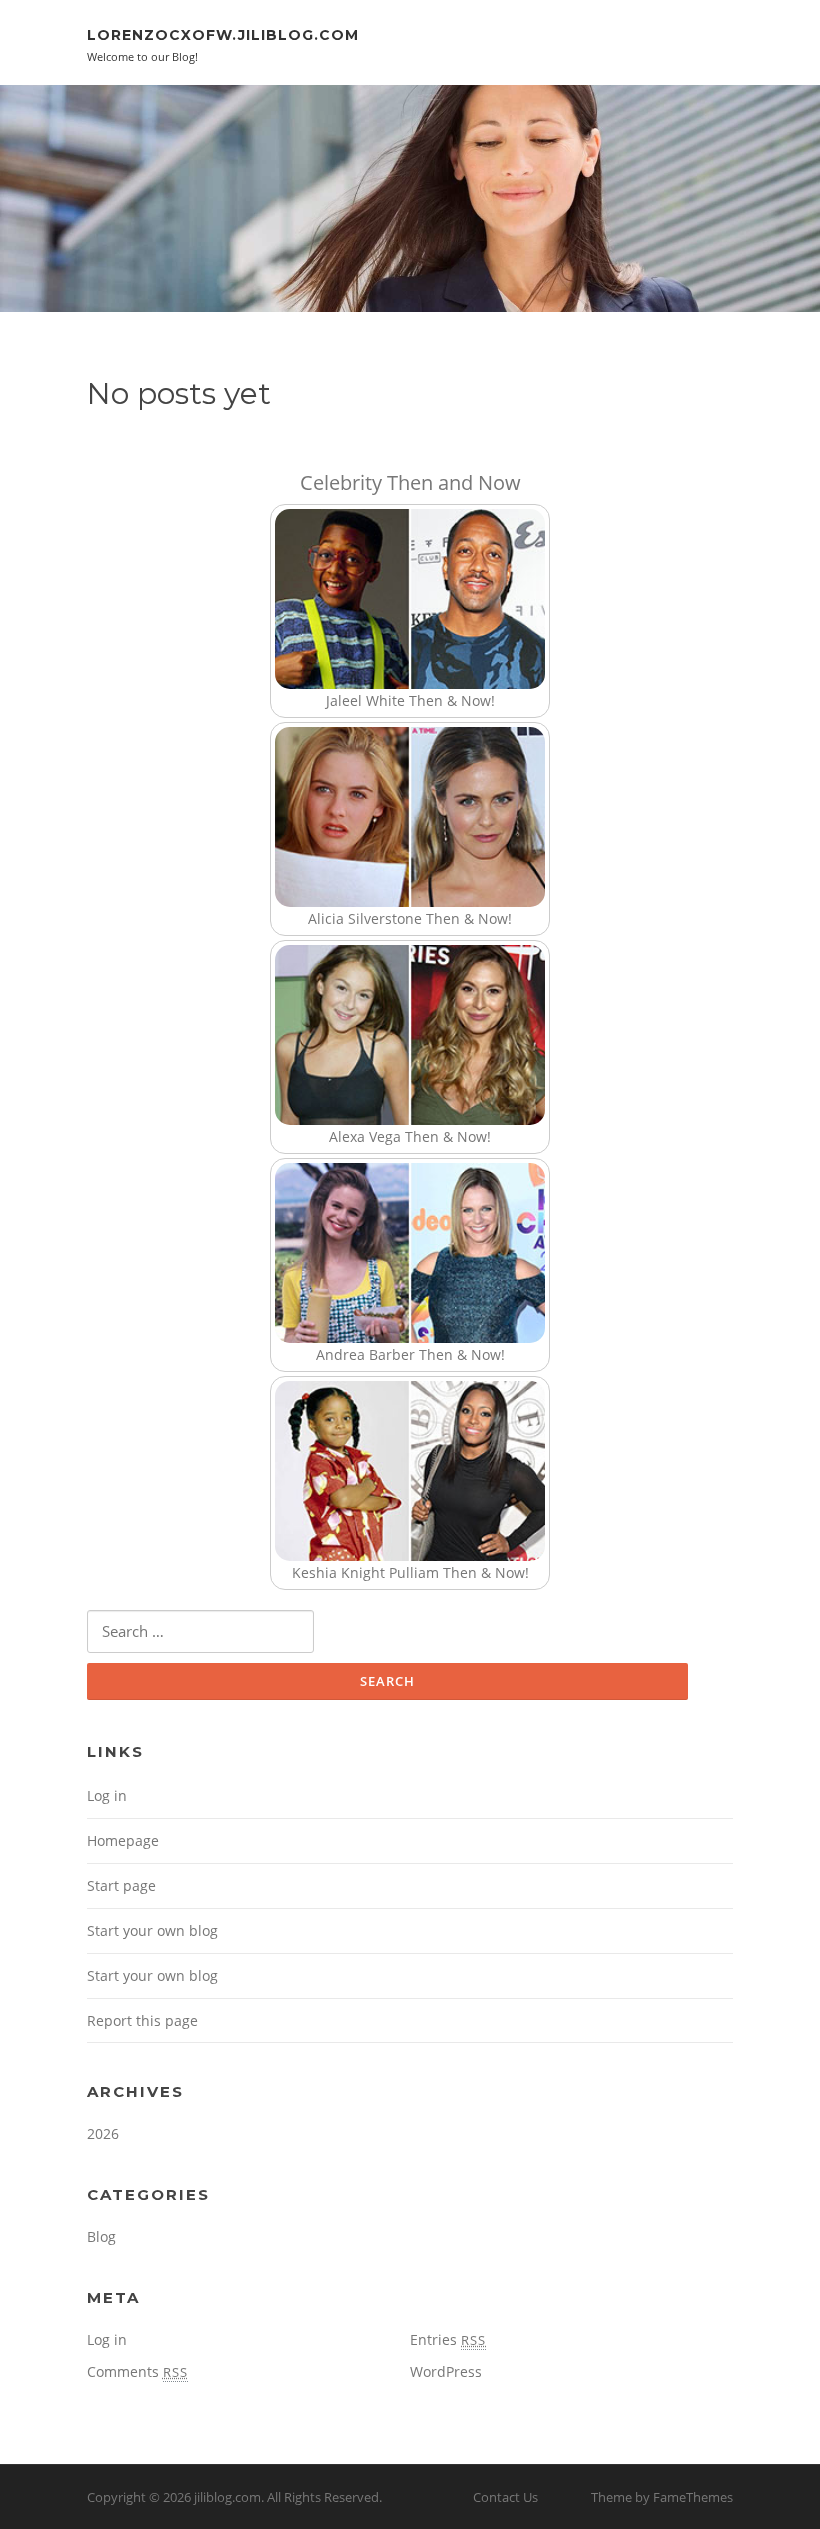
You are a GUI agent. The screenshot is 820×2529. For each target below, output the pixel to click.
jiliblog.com (227, 2497)
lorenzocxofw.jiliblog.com (223, 35)
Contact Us (505, 2497)
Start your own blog (152, 1930)
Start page (121, 1885)
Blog (101, 2236)
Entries (448, 2339)
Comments (137, 2371)
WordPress (446, 2371)
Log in (107, 1795)
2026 (103, 2133)
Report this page (142, 2020)
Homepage (123, 1840)
